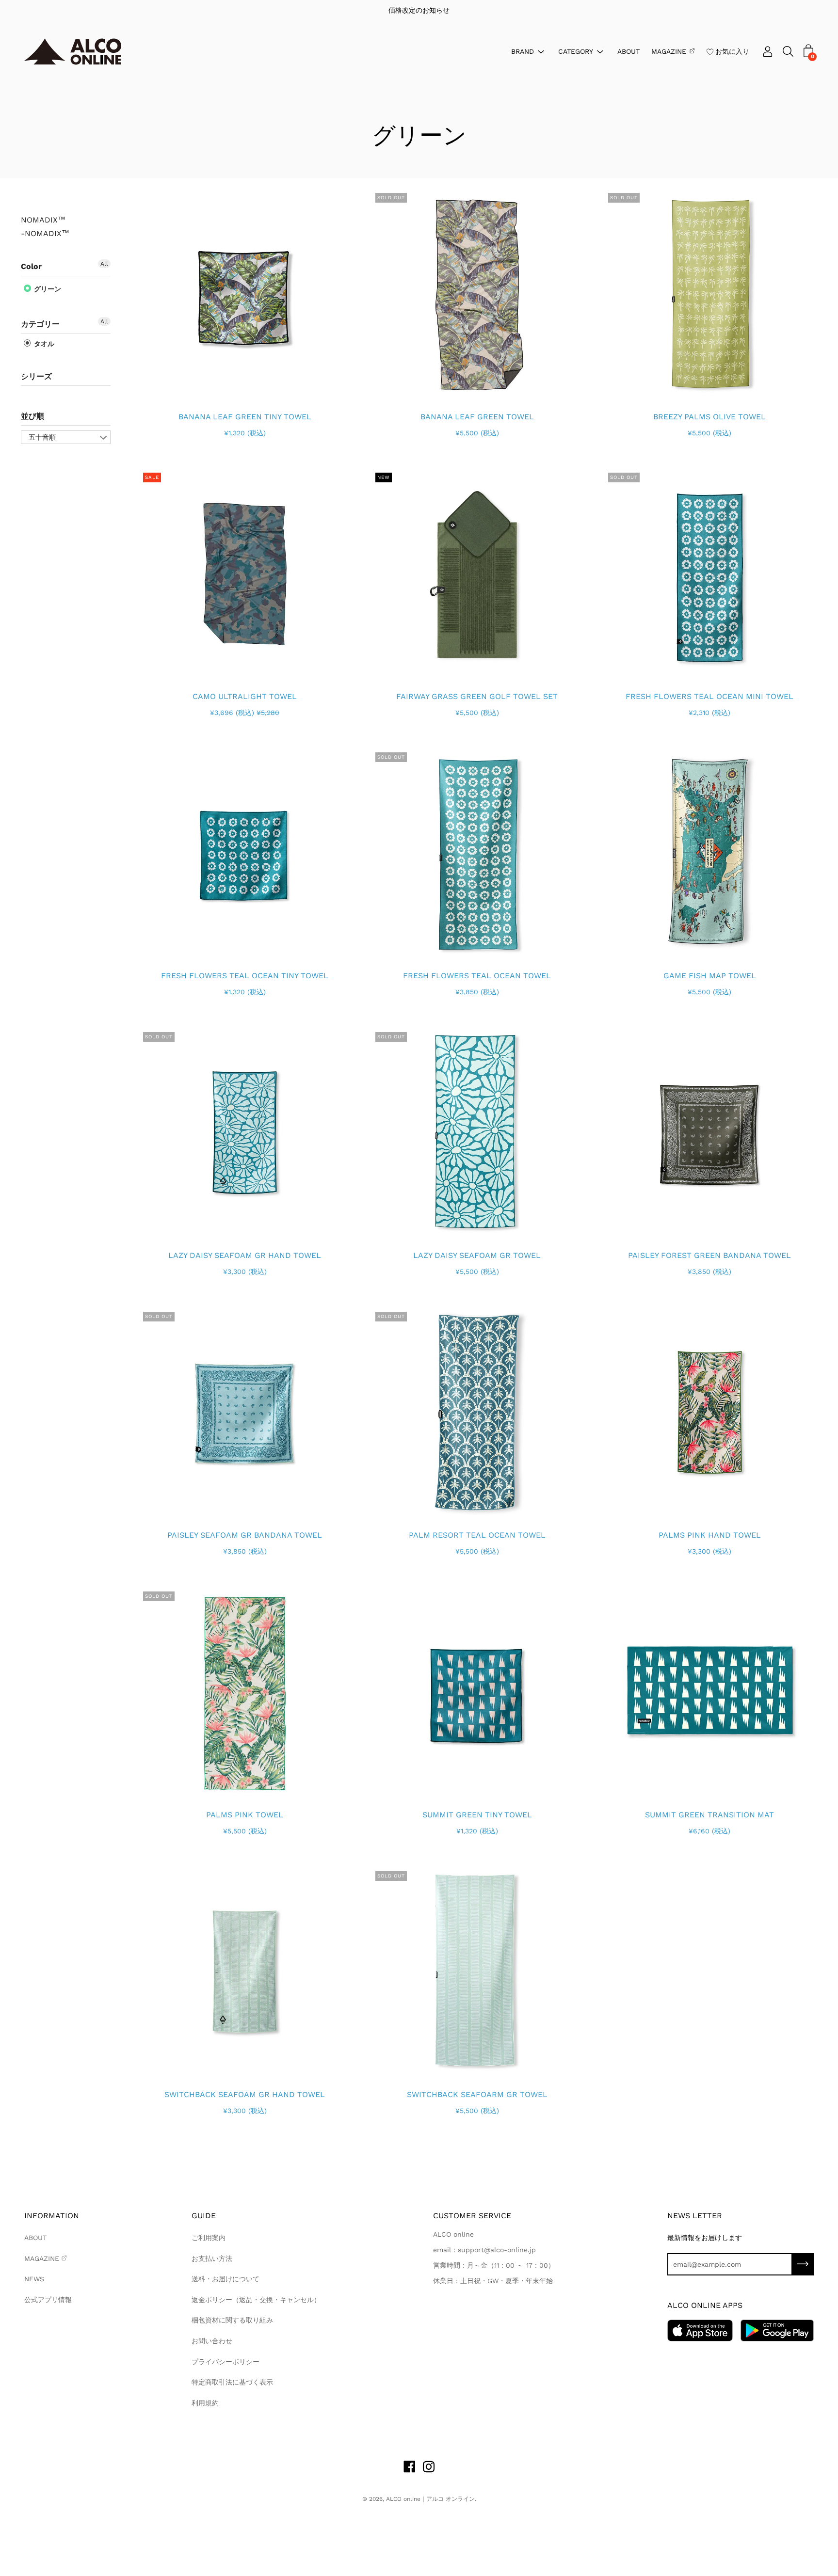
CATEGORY (576, 51)
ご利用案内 (209, 2238)
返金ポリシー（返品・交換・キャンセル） (256, 2300)
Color (31, 266)
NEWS (34, 2279)
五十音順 (42, 437)
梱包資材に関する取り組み (232, 2320)
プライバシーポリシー (226, 2362)
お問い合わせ (212, 2341)
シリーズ (36, 376)
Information (52, 2216)
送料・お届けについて (226, 2279)
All (104, 264)
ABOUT (628, 51)
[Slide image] (245, 294)
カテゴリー (40, 324)
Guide (204, 2216)
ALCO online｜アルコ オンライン (430, 2499)
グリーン (47, 289)
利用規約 (205, 2403)
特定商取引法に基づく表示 (232, 2382)
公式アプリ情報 (48, 2300)
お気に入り (732, 51)
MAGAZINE (669, 51)
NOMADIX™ (43, 220)
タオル (43, 344)
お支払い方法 (212, 2258)
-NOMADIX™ (45, 234)
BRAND (523, 51)
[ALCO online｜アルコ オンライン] (73, 52)
